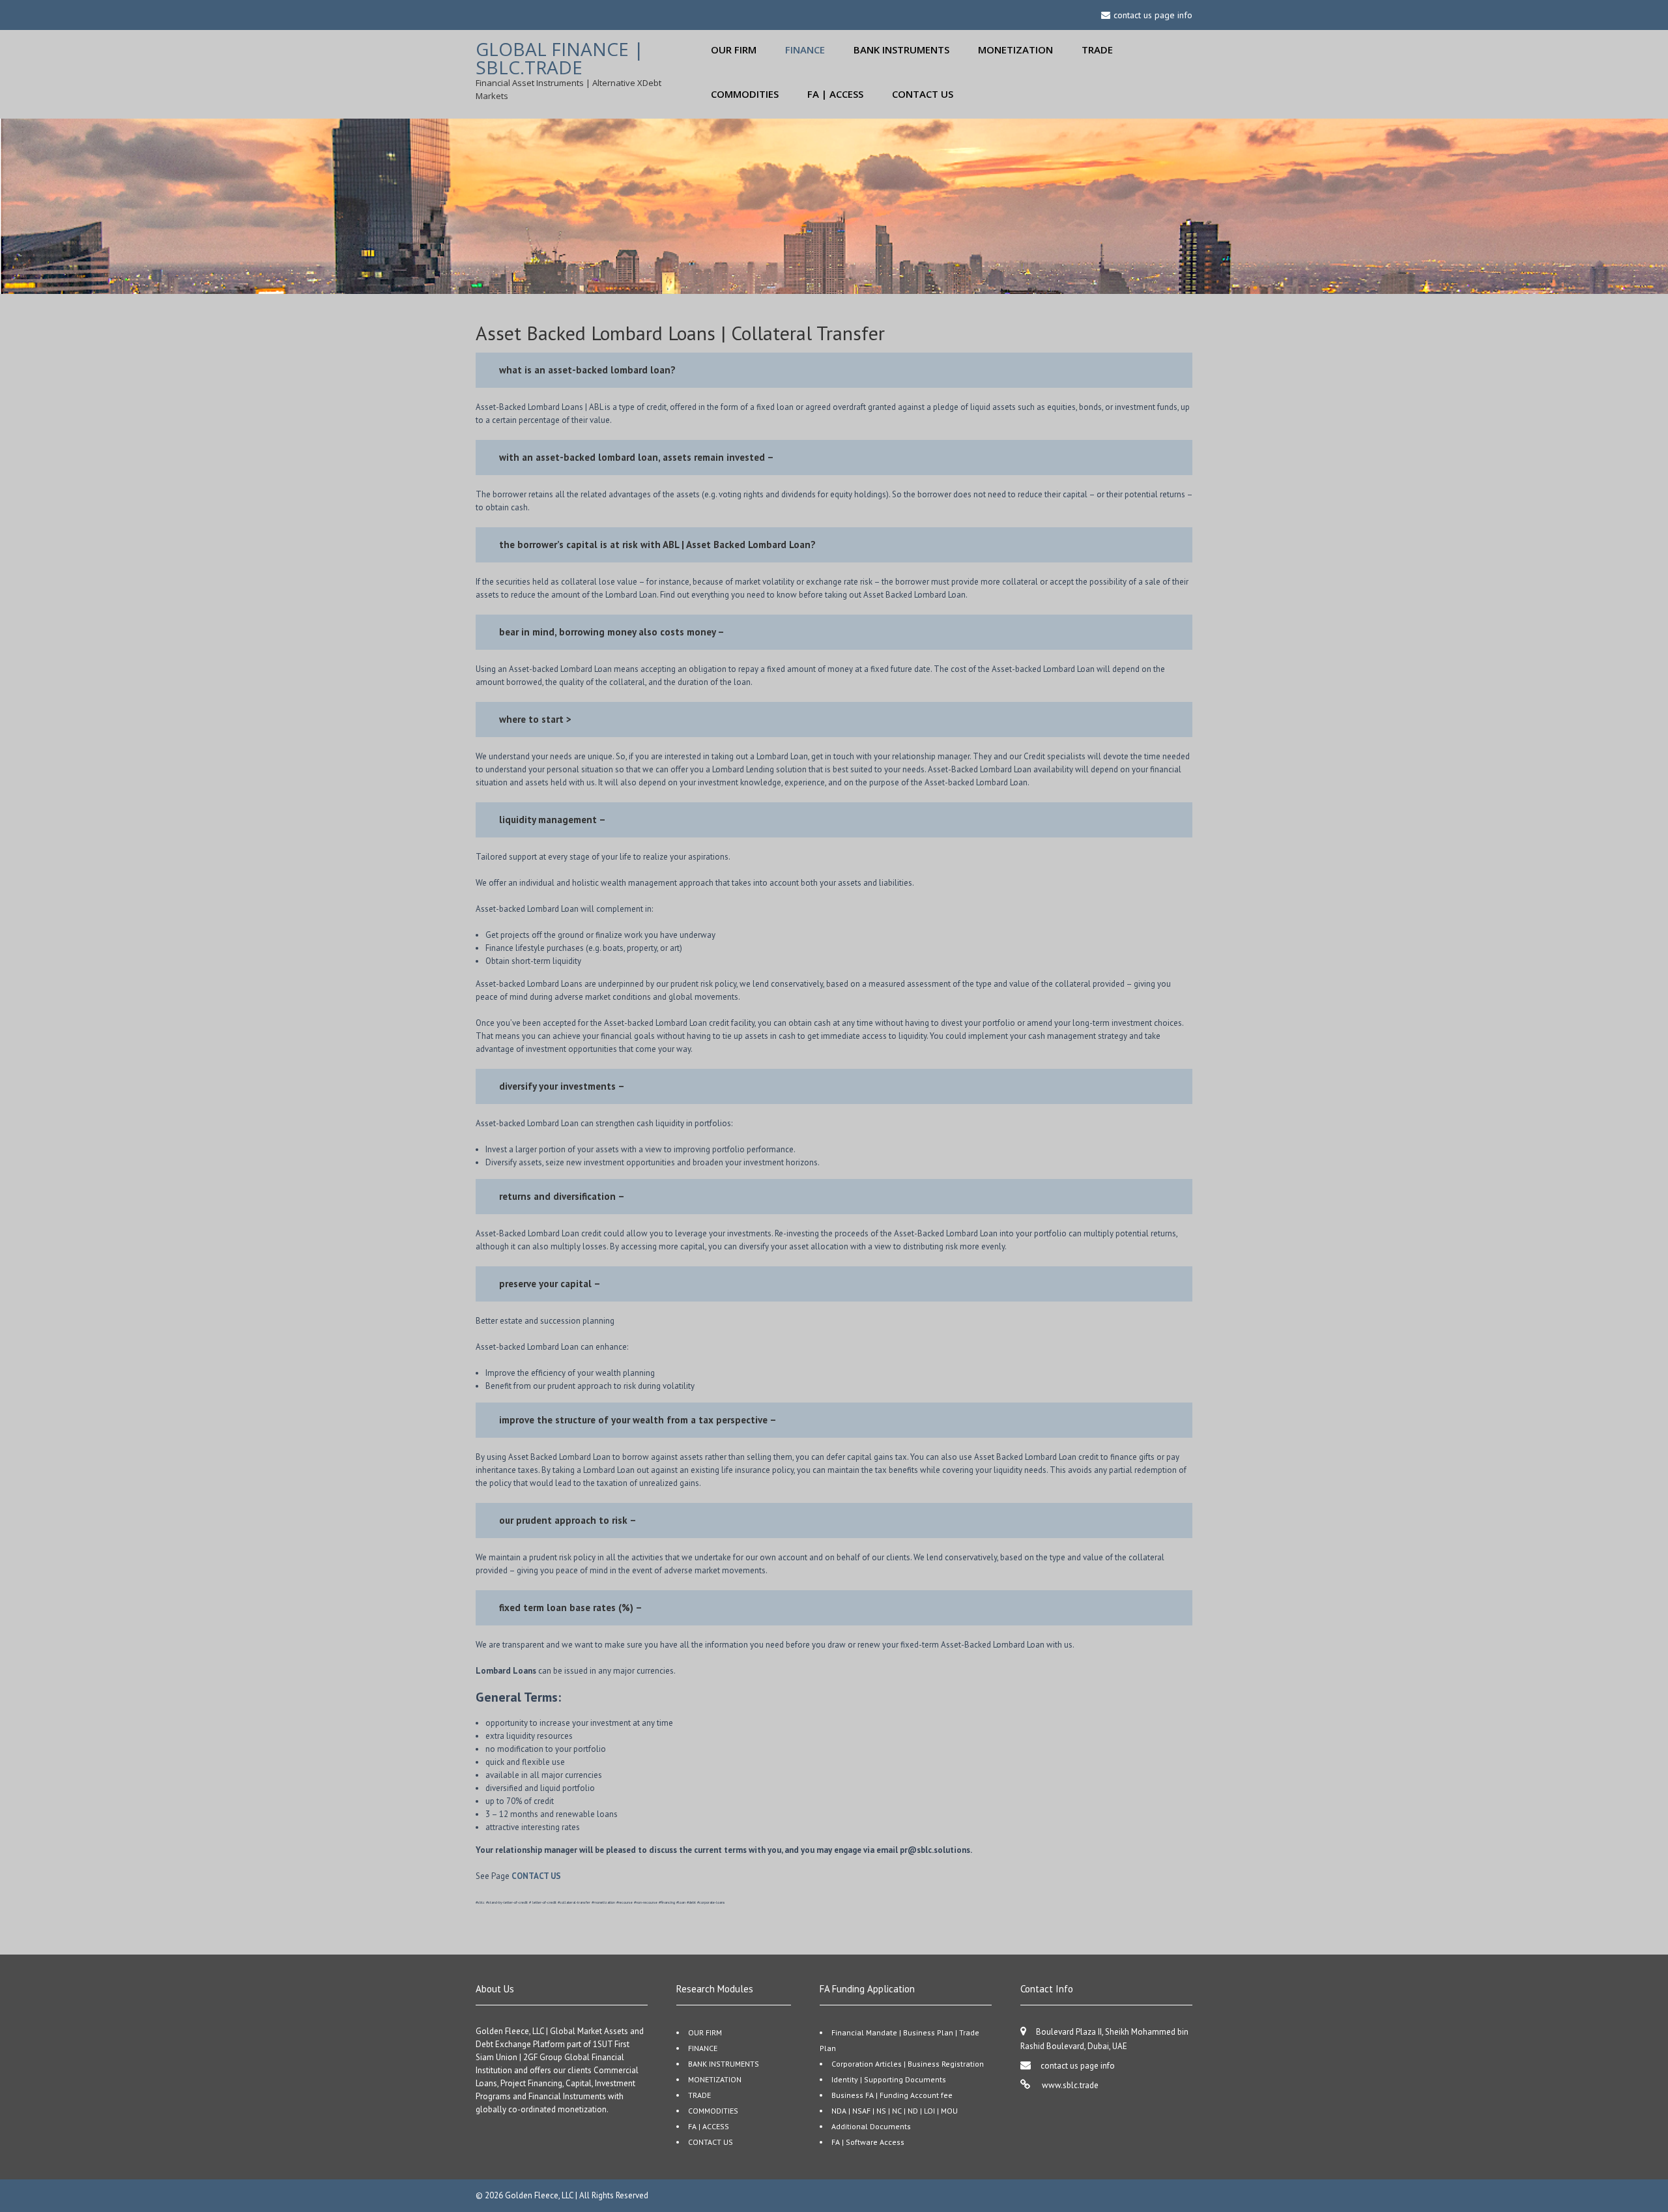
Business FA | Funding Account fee (892, 2095)
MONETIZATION (1015, 50)
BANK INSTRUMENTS (901, 50)
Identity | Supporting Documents (889, 2079)
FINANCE (805, 50)
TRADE (1097, 50)
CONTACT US (923, 94)
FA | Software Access (868, 2142)
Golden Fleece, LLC (540, 2195)
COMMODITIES (745, 94)
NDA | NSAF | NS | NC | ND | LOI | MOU (895, 2111)
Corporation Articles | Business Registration (908, 2064)
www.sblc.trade (1069, 2085)
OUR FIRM (734, 50)
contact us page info (1078, 2066)
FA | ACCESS (835, 94)
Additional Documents (871, 2126)
